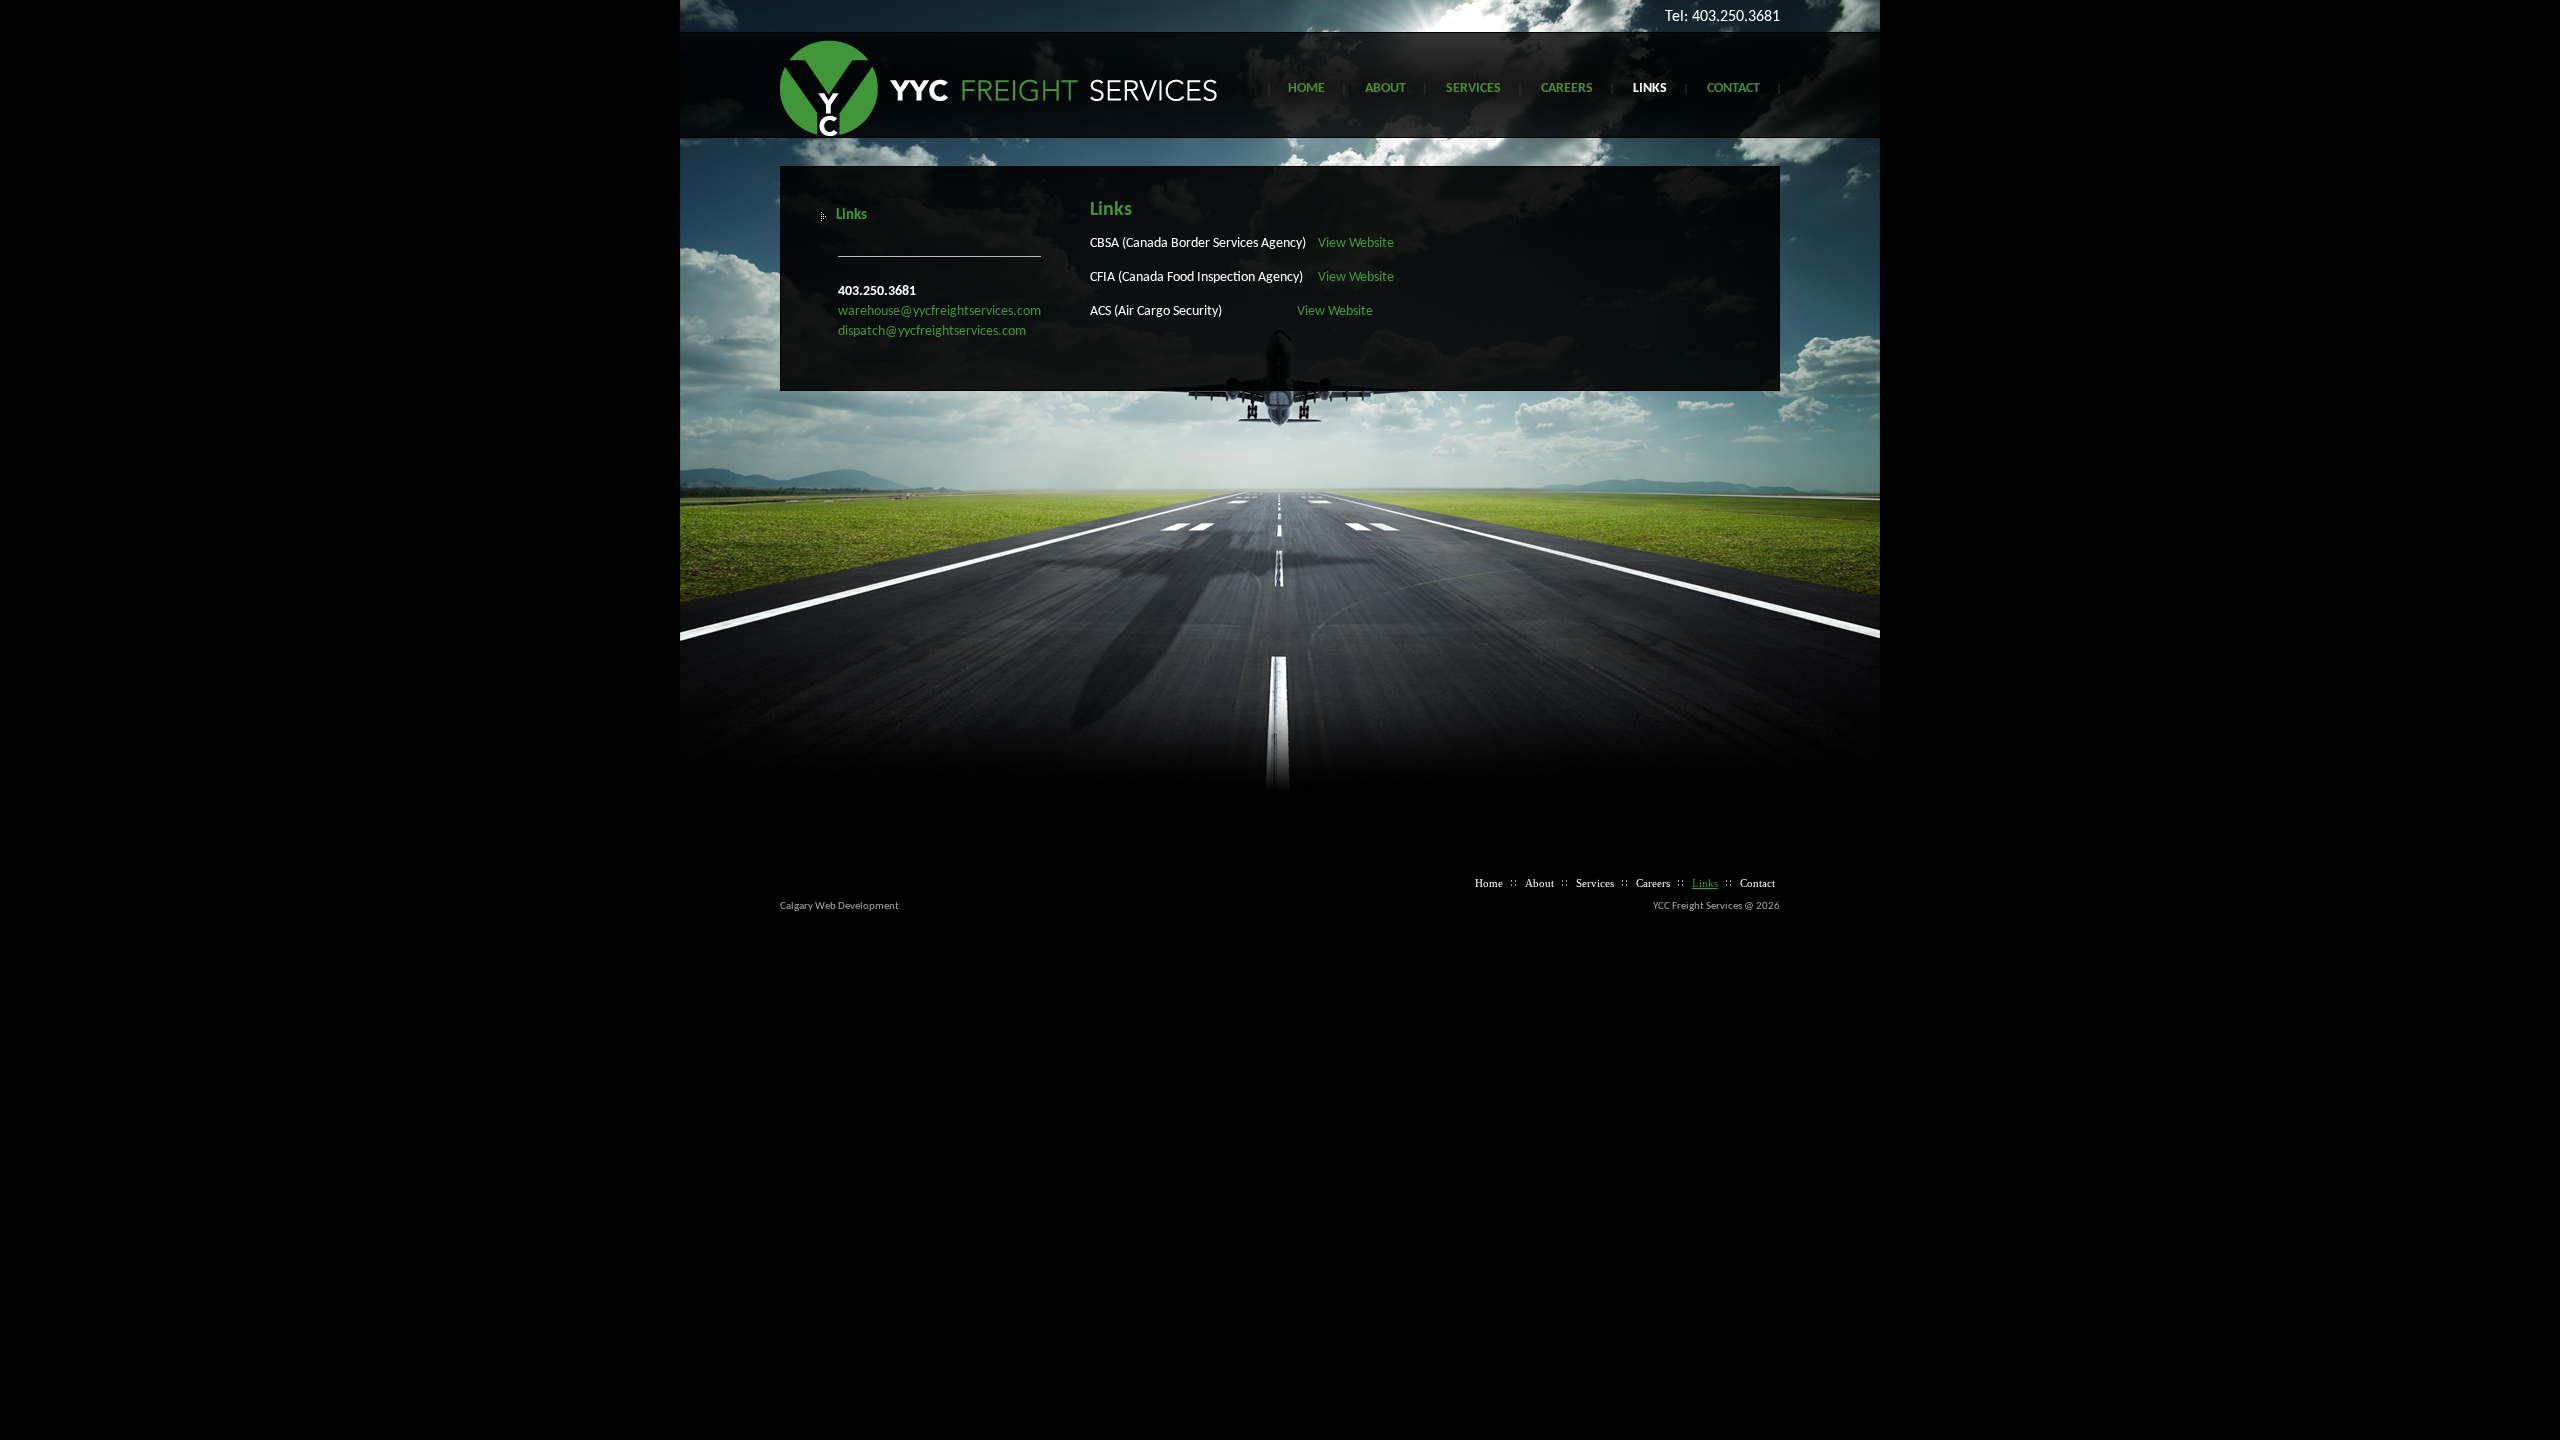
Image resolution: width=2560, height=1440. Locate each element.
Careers (1567, 88)
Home (1306, 88)
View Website (1356, 243)
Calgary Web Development (839, 906)
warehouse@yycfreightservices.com (939, 311)
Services (1473, 88)
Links (1650, 88)
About (1385, 88)
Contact (1733, 88)
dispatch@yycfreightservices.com (932, 331)
